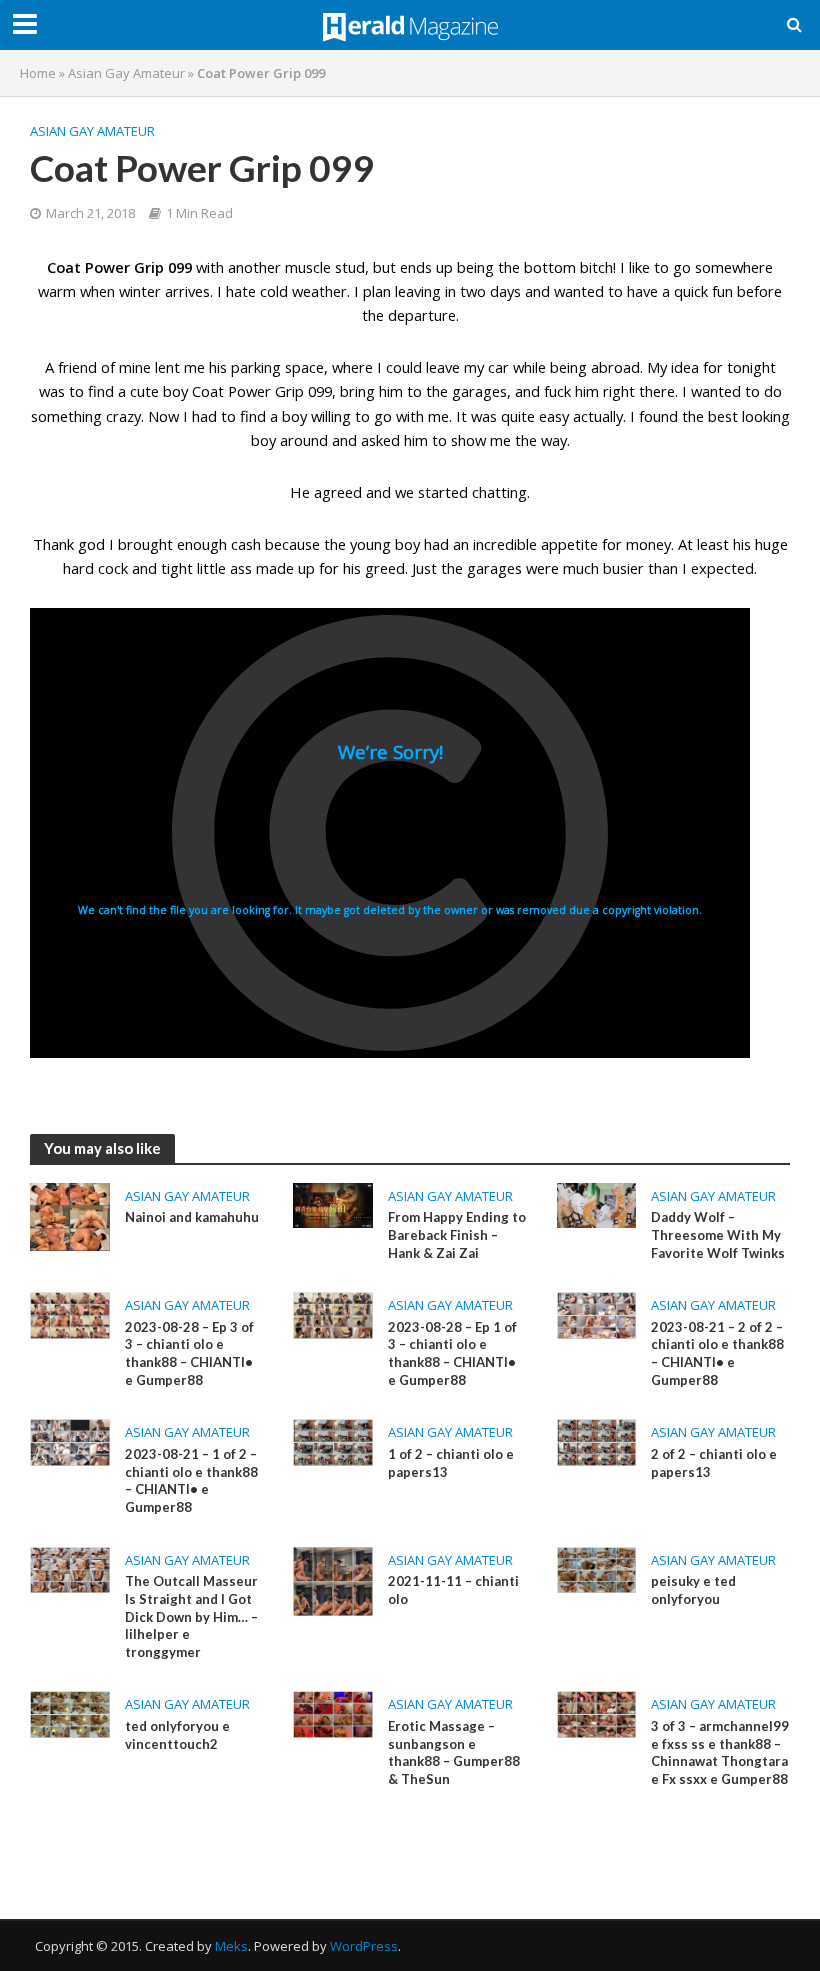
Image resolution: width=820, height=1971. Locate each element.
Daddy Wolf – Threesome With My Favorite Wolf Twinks (718, 1234)
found (658, 416)
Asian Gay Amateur (126, 73)
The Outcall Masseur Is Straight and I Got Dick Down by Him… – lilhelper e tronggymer (191, 1616)
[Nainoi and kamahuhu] (70, 1215)
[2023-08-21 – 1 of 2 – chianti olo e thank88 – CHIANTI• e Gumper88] (70, 1441)
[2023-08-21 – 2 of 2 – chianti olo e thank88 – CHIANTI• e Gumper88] (597, 1314)
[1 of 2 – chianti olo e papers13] (333, 1441)
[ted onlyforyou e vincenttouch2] (70, 1713)
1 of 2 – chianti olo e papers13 (451, 1463)
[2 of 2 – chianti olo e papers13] (597, 1441)
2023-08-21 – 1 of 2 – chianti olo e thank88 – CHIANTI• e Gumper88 (191, 1480)
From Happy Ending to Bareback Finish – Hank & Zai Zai (457, 1234)
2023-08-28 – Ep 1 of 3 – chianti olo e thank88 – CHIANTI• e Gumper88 (452, 1353)
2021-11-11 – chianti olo (453, 1590)
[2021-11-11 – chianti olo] (333, 1580)
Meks (231, 1946)
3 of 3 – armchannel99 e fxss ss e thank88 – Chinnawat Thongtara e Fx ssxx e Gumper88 (720, 1752)
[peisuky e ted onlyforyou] (597, 1568)
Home (38, 73)
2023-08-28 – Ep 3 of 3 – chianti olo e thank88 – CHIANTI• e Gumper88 (189, 1353)
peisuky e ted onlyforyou (693, 1590)
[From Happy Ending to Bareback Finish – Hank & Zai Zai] (333, 1203)
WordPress (364, 1946)
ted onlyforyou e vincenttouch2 (177, 1735)
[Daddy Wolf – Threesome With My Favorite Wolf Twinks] (597, 1203)
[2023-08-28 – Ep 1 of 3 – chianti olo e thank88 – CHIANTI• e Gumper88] (333, 1314)
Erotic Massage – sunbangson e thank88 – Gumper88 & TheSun (454, 1752)
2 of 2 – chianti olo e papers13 (714, 1463)
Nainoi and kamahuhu (192, 1217)
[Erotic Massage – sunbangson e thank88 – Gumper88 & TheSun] (333, 1713)
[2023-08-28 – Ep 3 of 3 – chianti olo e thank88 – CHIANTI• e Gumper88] (70, 1314)
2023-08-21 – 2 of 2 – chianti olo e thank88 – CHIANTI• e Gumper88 (717, 1353)
